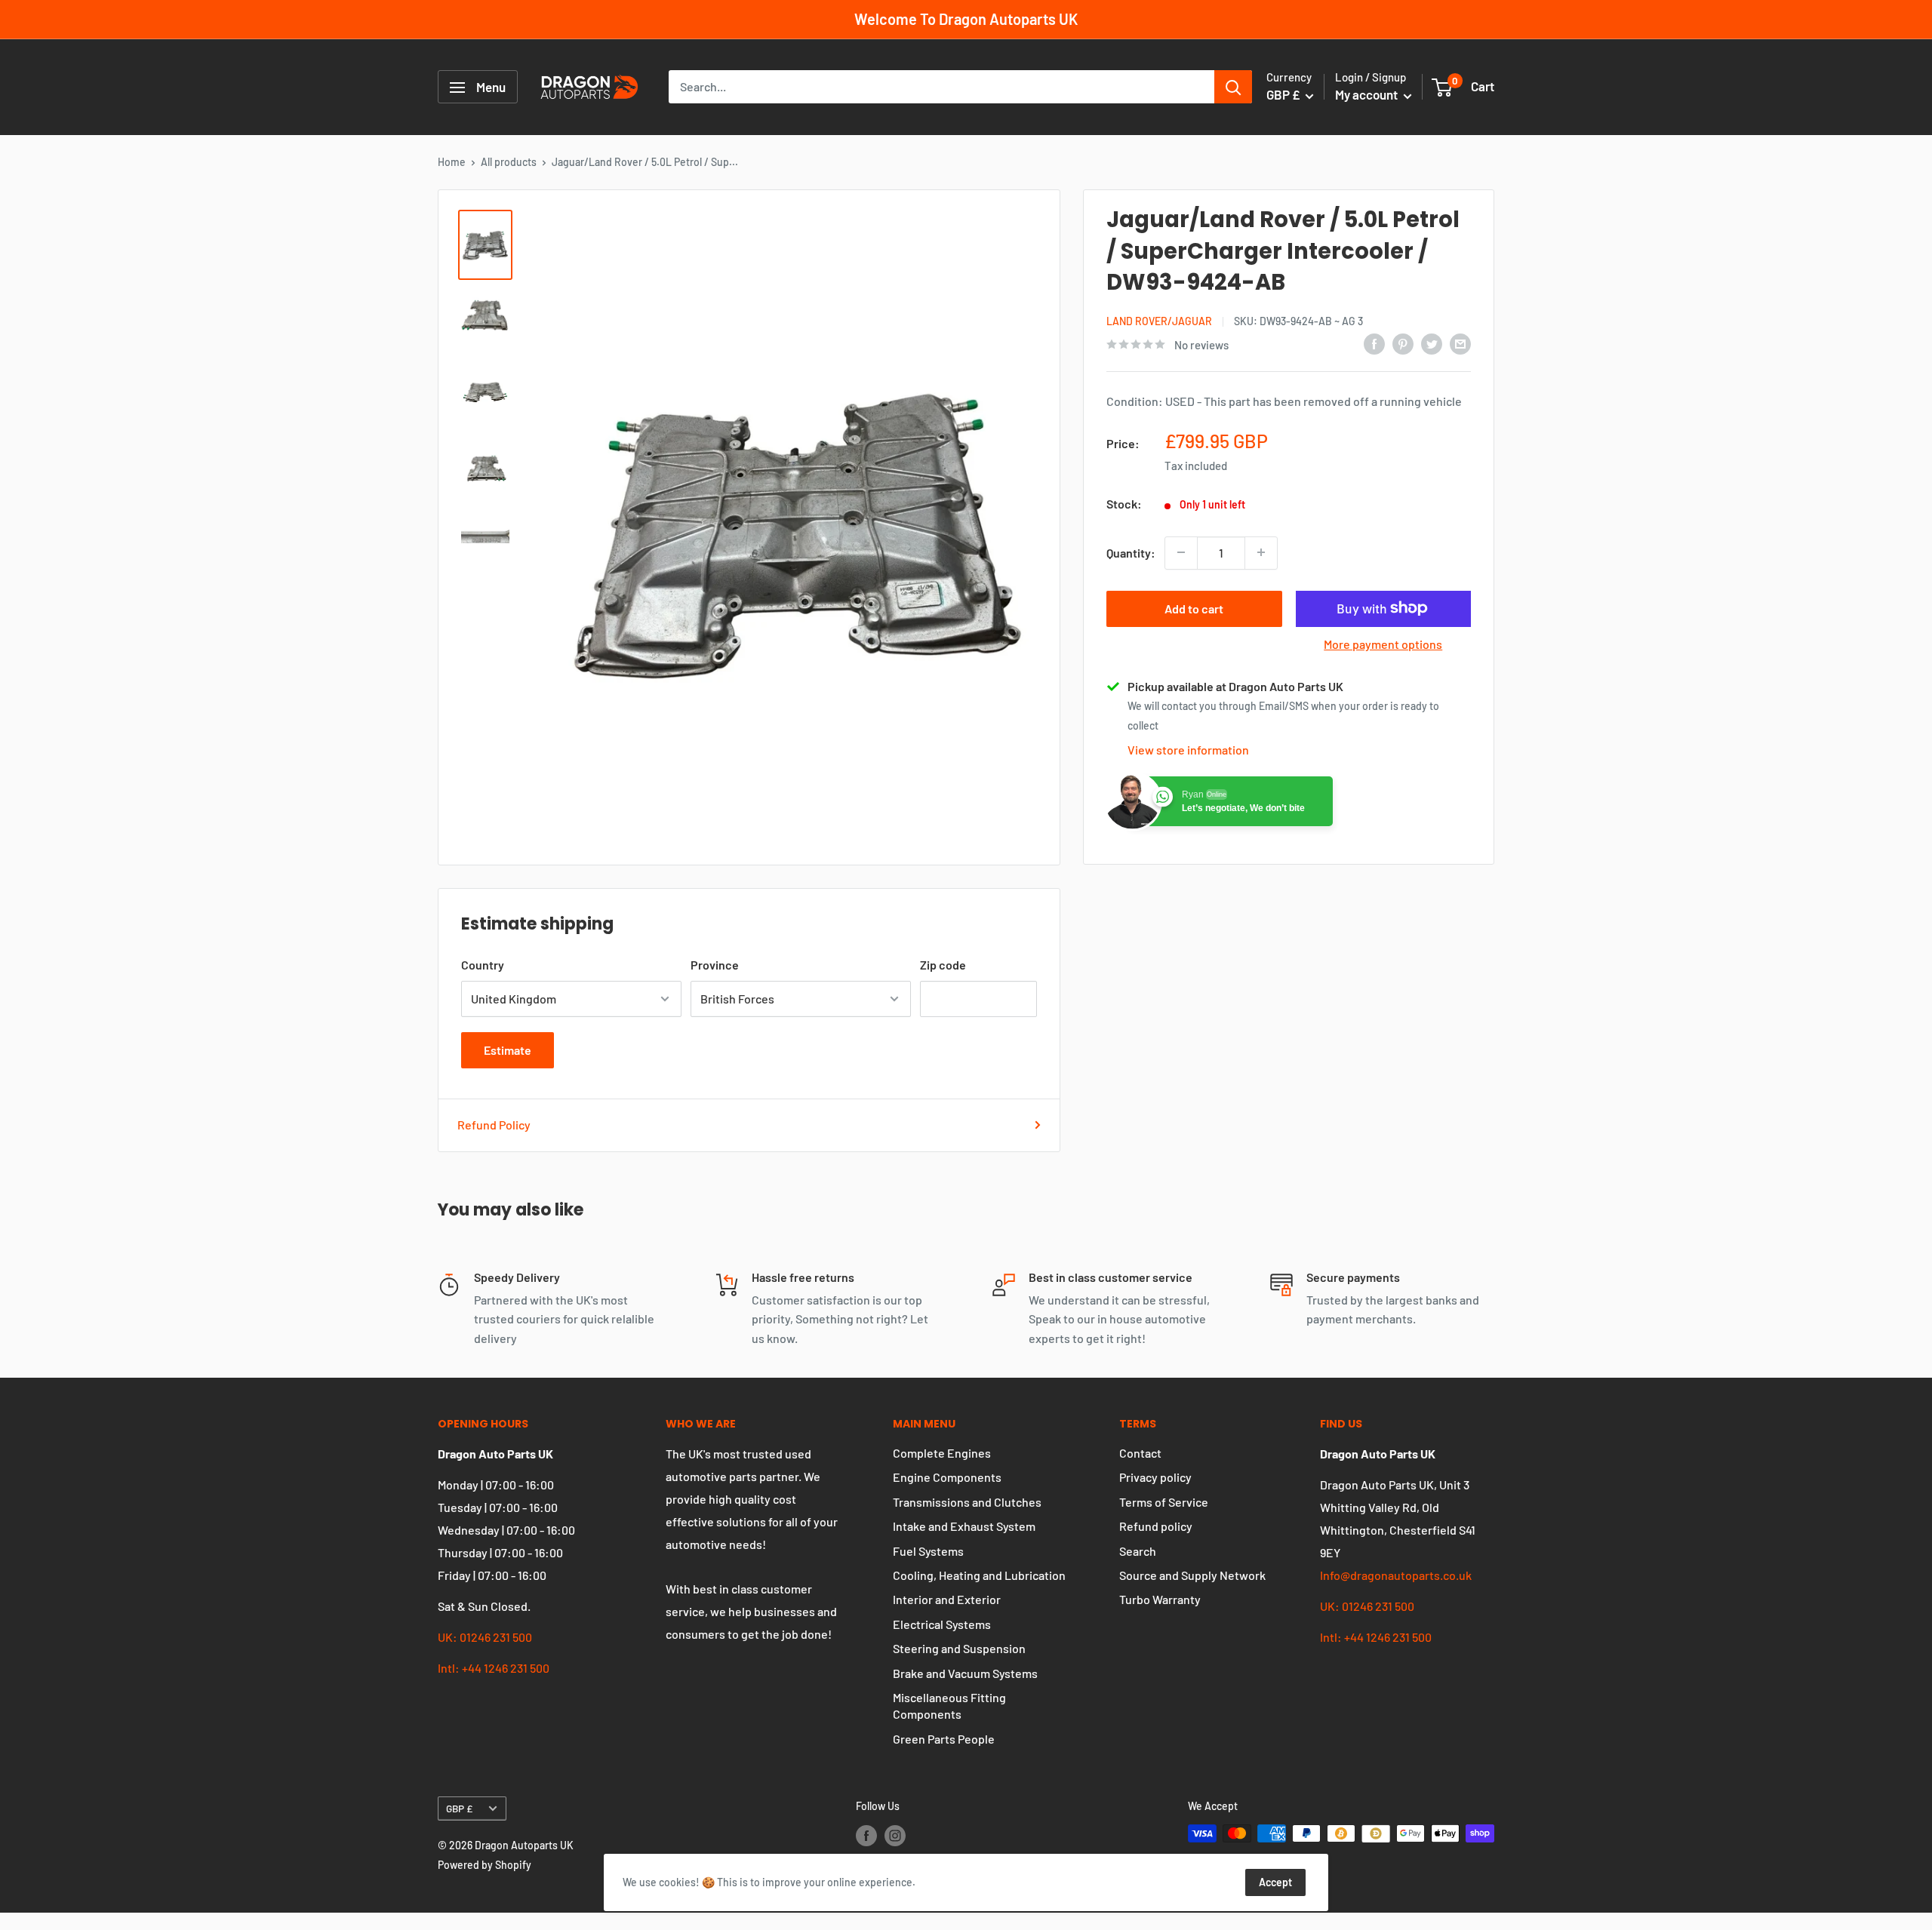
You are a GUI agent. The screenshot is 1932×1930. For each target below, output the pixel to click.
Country (483, 965)
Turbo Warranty (1160, 1599)
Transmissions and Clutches (967, 1502)
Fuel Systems (928, 1551)
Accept (1275, 1882)
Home (452, 162)
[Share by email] (1460, 343)
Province (715, 965)
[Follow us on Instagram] (895, 1835)
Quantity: (1131, 553)
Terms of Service (1164, 1502)
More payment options (1383, 643)
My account (1367, 95)
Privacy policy (1155, 1477)
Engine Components (947, 1477)
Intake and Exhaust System (964, 1526)
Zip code (943, 965)
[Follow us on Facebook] (866, 1835)
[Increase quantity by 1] (1261, 552)
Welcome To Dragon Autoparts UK (966, 19)
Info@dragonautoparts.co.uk (1396, 1575)
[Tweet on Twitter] (1432, 343)
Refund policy (1156, 1526)
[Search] (1233, 88)
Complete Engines (942, 1453)
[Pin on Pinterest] (1403, 343)
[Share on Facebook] (1374, 343)
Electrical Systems (942, 1624)
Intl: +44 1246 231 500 (494, 1668)
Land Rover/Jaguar (1159, 320)
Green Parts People (944, 1739)
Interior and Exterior (947, 1599)
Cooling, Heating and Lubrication (979, 1575)
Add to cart (1194, 608)
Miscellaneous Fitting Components (949, 1706)
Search (1138, 1551)
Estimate (508, 1050)
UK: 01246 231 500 (485, 1637)
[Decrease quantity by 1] (1181, 552)
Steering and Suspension (959, 1648)
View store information (1188, 750)
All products (509, 162)
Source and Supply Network (1192, 1575)
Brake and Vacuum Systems (965, 1673)
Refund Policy (494, 1125)
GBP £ (459, 1808)
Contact (1140, 1453)
